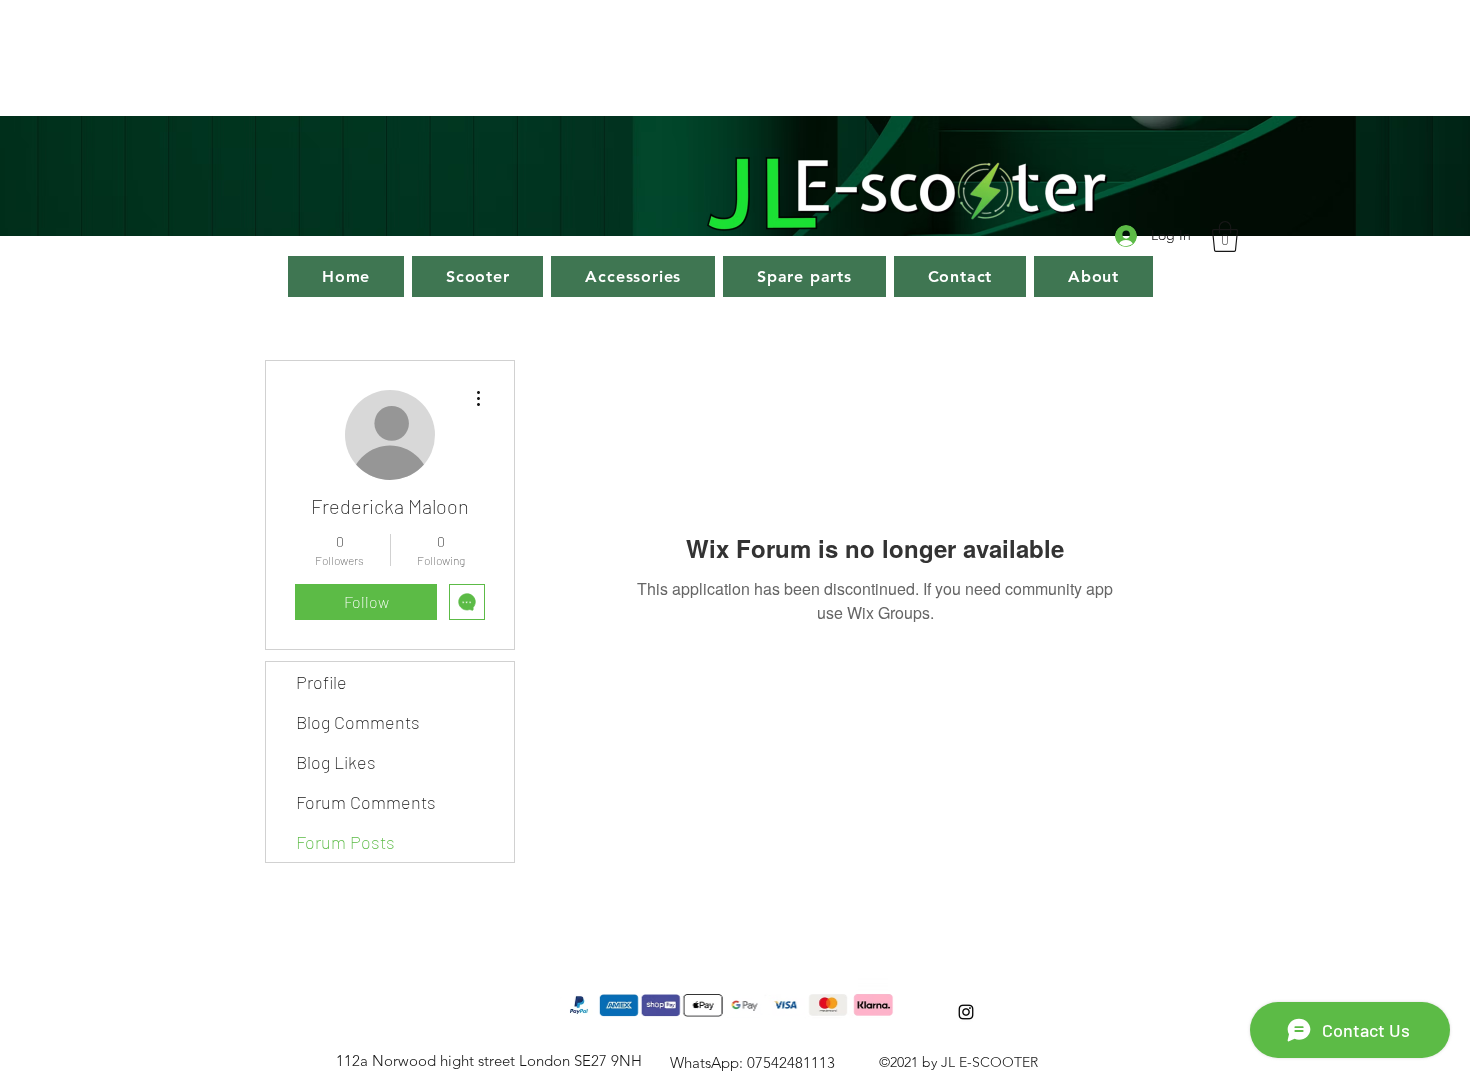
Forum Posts (345, 842)
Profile (321, 682)
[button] (1225, 236)
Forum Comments (366, 802)
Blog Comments (358, 722)
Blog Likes (336, 762)
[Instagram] (966, 1012)
